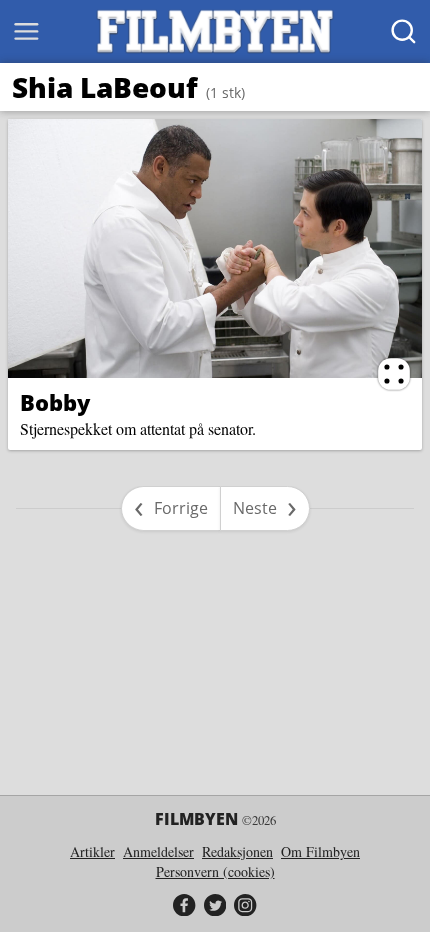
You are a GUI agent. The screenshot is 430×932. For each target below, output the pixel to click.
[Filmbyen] (215, 31)
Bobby (55, 402)
